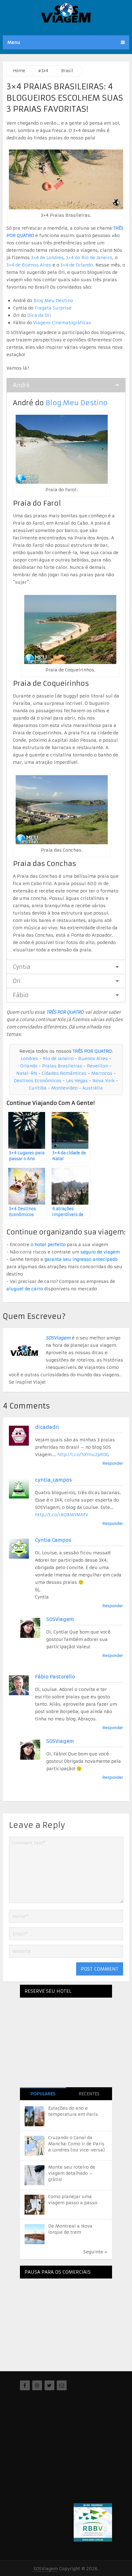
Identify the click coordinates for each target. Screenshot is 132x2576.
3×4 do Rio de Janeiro (89, 258)
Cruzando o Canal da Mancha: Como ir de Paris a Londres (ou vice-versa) (77, 2144)
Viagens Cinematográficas (62, 323)
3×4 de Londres (47, 258)
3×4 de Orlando (77, 265)
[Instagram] (37, 2385)
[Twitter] (49, 2385)
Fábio (21, 995)
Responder (113, 1463)
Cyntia (22, 967)
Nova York (103, 1081)
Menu (14, 42)
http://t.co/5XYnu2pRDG (83, 1455)
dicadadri (47, 1427)
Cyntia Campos (53, 1540)
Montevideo (64, 1088)
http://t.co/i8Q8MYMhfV (62, 1515)
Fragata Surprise (53, 308)
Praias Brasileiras (62, 1066)
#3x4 (43, 71)
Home (19, 71)
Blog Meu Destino (53, 301)
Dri (17, 981)
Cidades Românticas (64, 1073)
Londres (29, 1059)
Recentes (89, 2094)
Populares (43, 2094)
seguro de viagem (100, 1252)
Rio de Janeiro (58, 1059)
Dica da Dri (39, 315)
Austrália (93, 1088)
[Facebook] (25, 2385)
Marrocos (102, 1073)
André (21, 385)
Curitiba (38, 1088)
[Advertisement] (66, 2322)
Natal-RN (27, 1073)
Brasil (67, 71)
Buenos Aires (93, 1059)
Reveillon (97, 1066)
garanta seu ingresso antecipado (81, 1259)
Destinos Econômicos (38, 1081)
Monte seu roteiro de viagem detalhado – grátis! (72, 2173)
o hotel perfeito (48, 1245)
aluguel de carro (25, 1289)
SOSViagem (58, 1338)
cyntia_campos (53, 1480)
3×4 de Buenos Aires (29, 265)
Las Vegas (77, 1081)
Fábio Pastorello (55, 1677)
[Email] (62, 2385)
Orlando (29, 1066)
